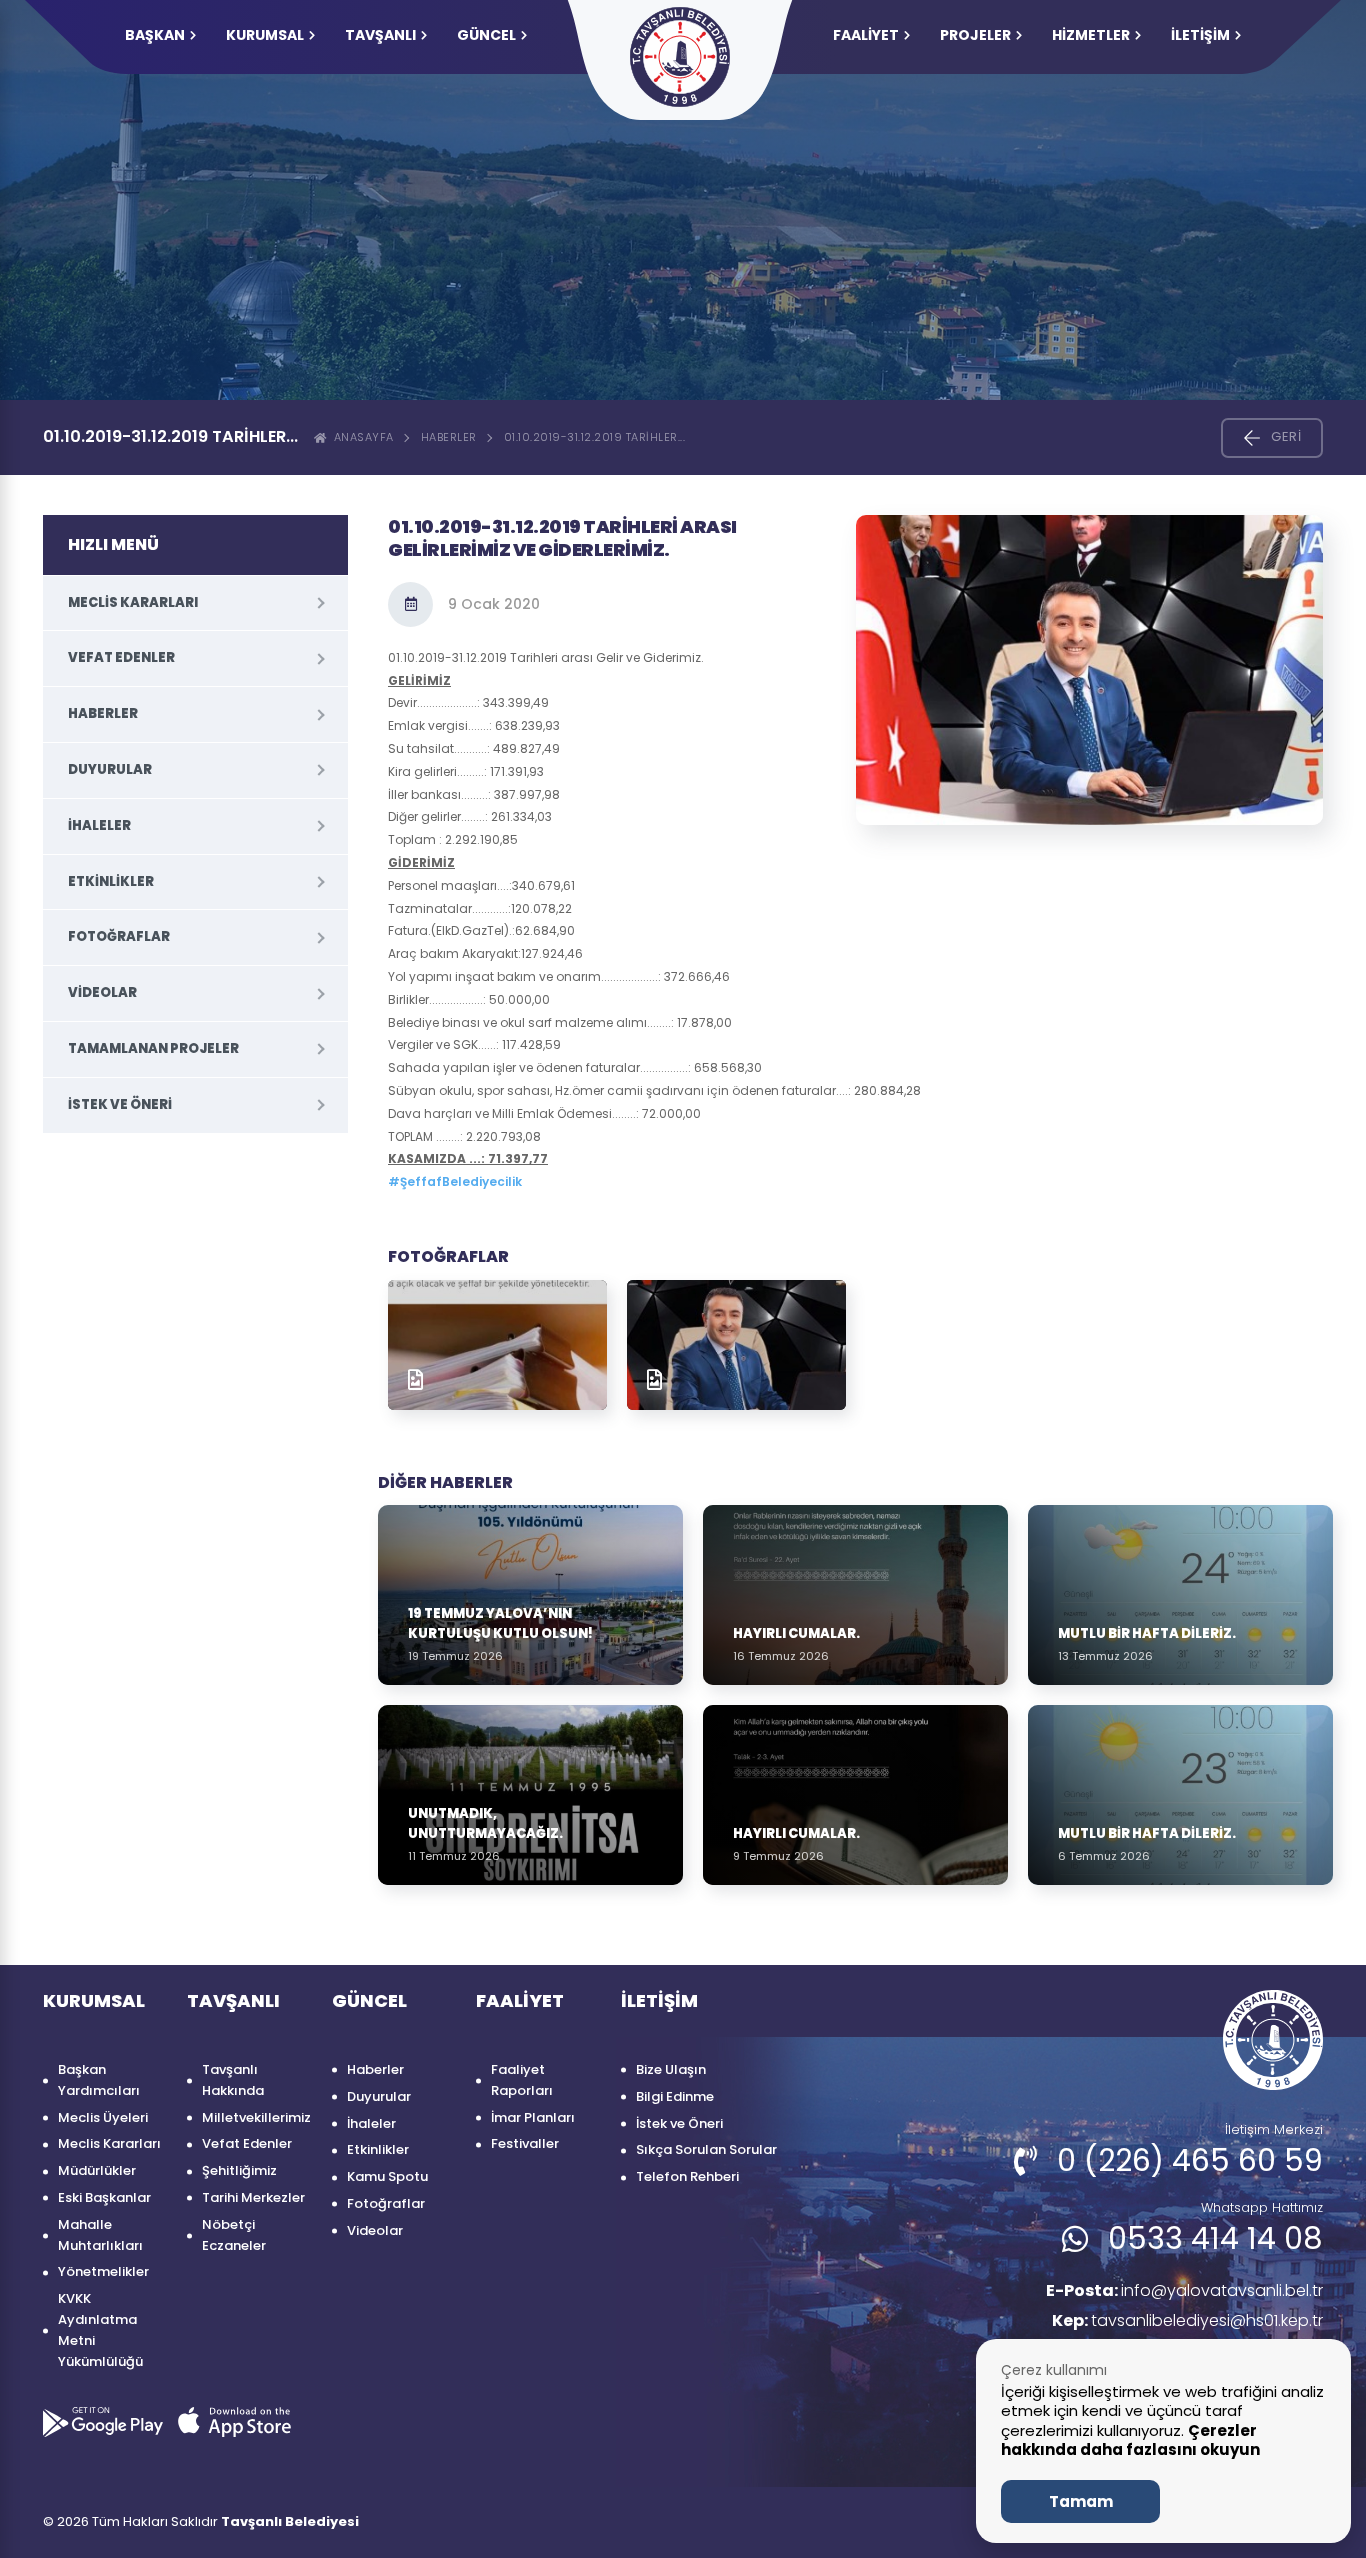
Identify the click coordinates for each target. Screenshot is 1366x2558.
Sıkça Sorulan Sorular (706, 2149)
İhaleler (99, 825)
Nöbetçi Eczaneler (234, 2235)
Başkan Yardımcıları (99, 2080)
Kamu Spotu (387, 2176)
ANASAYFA (360, 437)
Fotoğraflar (119, 936)
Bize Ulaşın (671, 2069)
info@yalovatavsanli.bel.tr (1184, 2290)
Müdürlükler (97, 2170)
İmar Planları (533, 2117)
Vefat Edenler (121, 657)
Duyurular (110, 769)
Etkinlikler (111, 881)
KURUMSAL (265, 35)
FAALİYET (866, 35)
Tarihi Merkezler (253, 2197)
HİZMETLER (1091, 35)
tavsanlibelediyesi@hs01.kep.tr (1187, 2320)
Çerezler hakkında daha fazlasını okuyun (1130, 2440)
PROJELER (975, 35)
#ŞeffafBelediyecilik (455, 1181)
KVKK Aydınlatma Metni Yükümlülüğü (100, 2329)
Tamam (1081, 2501)
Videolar (102, 992)
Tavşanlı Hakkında (233, 2080)
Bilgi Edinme (675, 2096)
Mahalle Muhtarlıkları (100, 2235)
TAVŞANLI (380, 35)
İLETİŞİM (1200, 35)
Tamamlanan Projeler (153, 1048)
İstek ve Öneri (120, 1104)
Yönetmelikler (103, 2271)
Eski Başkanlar (104, 2197)
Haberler (449, 437)
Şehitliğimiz (239, 2170)
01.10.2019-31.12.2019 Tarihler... (595, 437)
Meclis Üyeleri (103, 2117)
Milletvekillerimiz (256, 2117)
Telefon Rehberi (687, 2176)
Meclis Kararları (133, 602)
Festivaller (525, 2143)
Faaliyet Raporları (522, 2080)
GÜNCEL (486, 35)
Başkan (155, 35)
